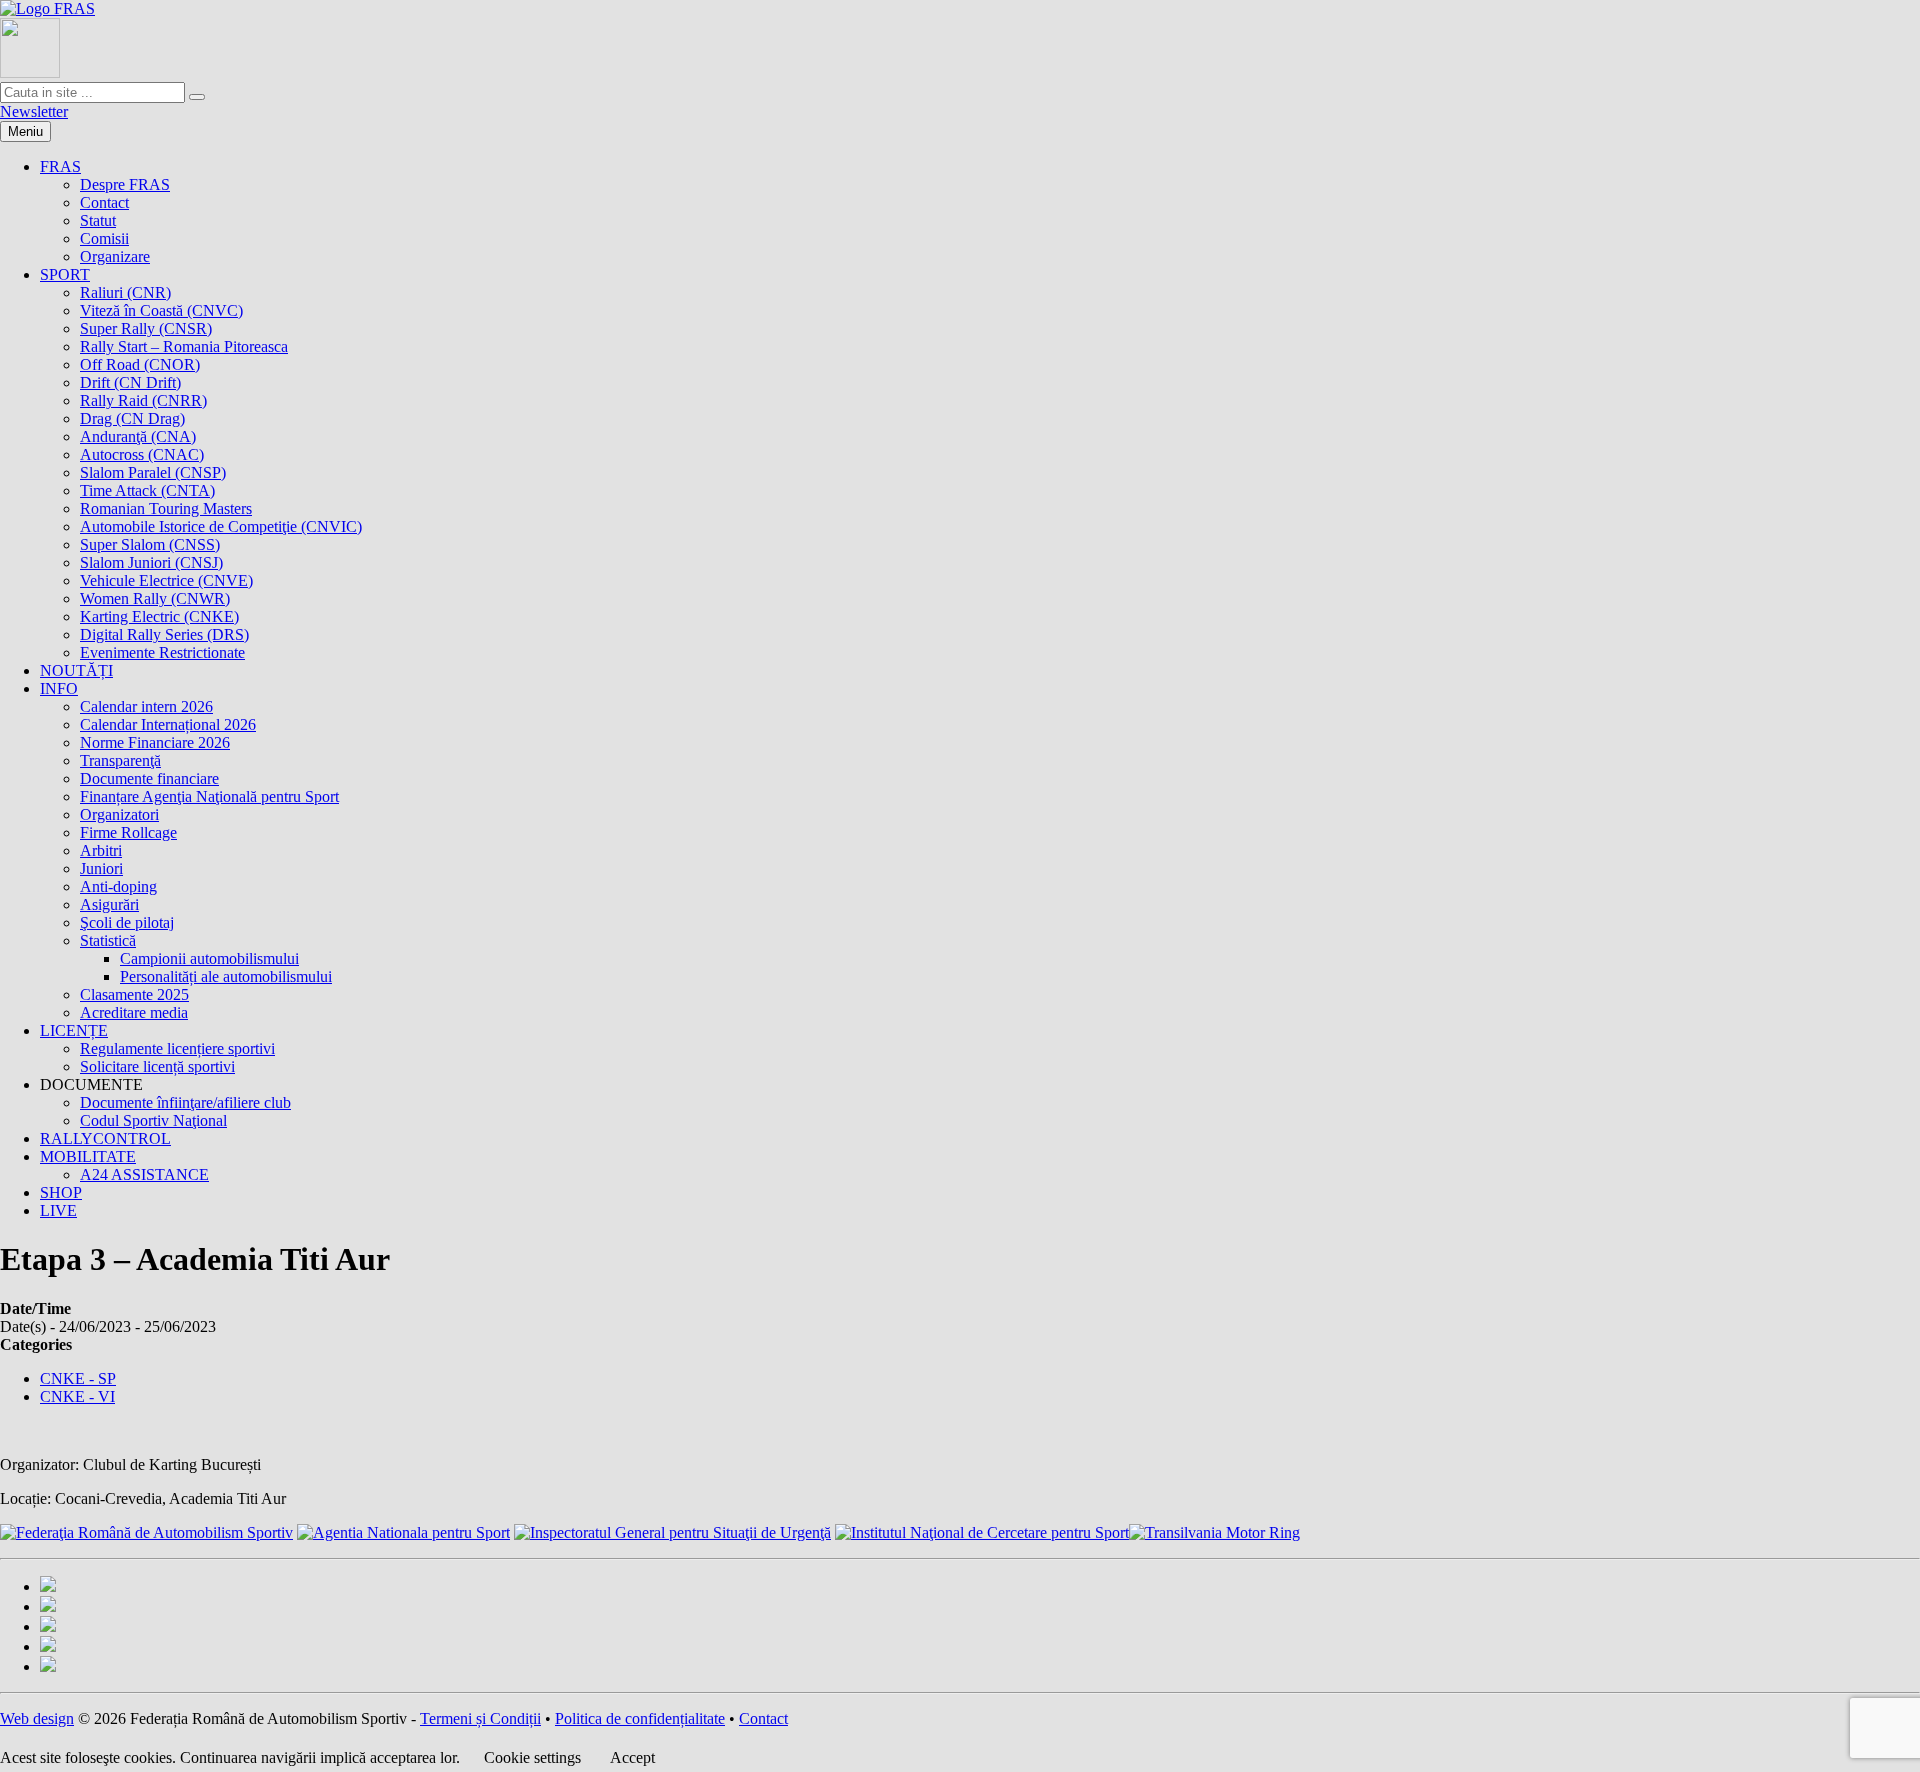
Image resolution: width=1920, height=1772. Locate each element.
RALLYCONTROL (105, 1138)
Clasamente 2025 (134, 994)
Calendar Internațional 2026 (168, 724)
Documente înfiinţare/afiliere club (185, 1102)
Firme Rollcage (128, 832)
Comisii (104, 238)
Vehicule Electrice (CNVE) (166, 580)
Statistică (108, 940)
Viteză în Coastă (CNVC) (161, 310)
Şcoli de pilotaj (127, 922)
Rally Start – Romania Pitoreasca (184, 346)
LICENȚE (74, 1030)
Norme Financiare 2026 (155, 742)
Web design (37, 1718)
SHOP (61, 1192)
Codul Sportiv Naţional (153, 1120)
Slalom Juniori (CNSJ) (151, 562)
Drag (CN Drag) (132, 418)
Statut (98, 220)
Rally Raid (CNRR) (143, 400)
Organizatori (119, 814)
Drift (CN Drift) (130, 382)
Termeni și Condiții (480, 1718)
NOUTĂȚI (76, 670)
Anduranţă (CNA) (138, 436)
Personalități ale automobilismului (226, 976)
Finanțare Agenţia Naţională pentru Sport (209, 796)
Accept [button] (632, 1757)
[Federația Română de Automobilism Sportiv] (47, 8)
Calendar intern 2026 (146, 706)
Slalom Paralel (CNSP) (153, 472)
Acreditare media (134, 1012)
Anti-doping (118, 886)
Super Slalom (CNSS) (150, 544)
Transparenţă (120, 760)
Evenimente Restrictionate (162, 652)
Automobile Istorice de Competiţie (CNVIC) (221, 526)
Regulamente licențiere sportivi (177, 1048)
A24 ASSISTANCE (144, 1174)
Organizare (115, 256)
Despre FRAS (125, 184)
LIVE (58, 1210)
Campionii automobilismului (209, 958)
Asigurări (109, 904)
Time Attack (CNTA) (147, 490)
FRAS (60, 166)
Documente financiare (149, 778)
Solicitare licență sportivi (157, 1066)
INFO (59, 688)
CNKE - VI (77, 1396)
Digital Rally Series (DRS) (164, 634)
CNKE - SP (78, 1378)
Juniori (101, 868)
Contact (104, 202)
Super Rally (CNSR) (146, 328)
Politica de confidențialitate (640, 1718)
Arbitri (101, 850)
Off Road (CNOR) (140, 364)
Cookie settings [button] (532, 1757)
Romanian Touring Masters (166, 508)
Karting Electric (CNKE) (159, 616)
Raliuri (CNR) (125, 292)
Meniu (25, 131)
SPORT (65, 274)
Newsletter (34, 111)
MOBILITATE (88, 1156)
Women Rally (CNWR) (155, 598)
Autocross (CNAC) (142, 454)
